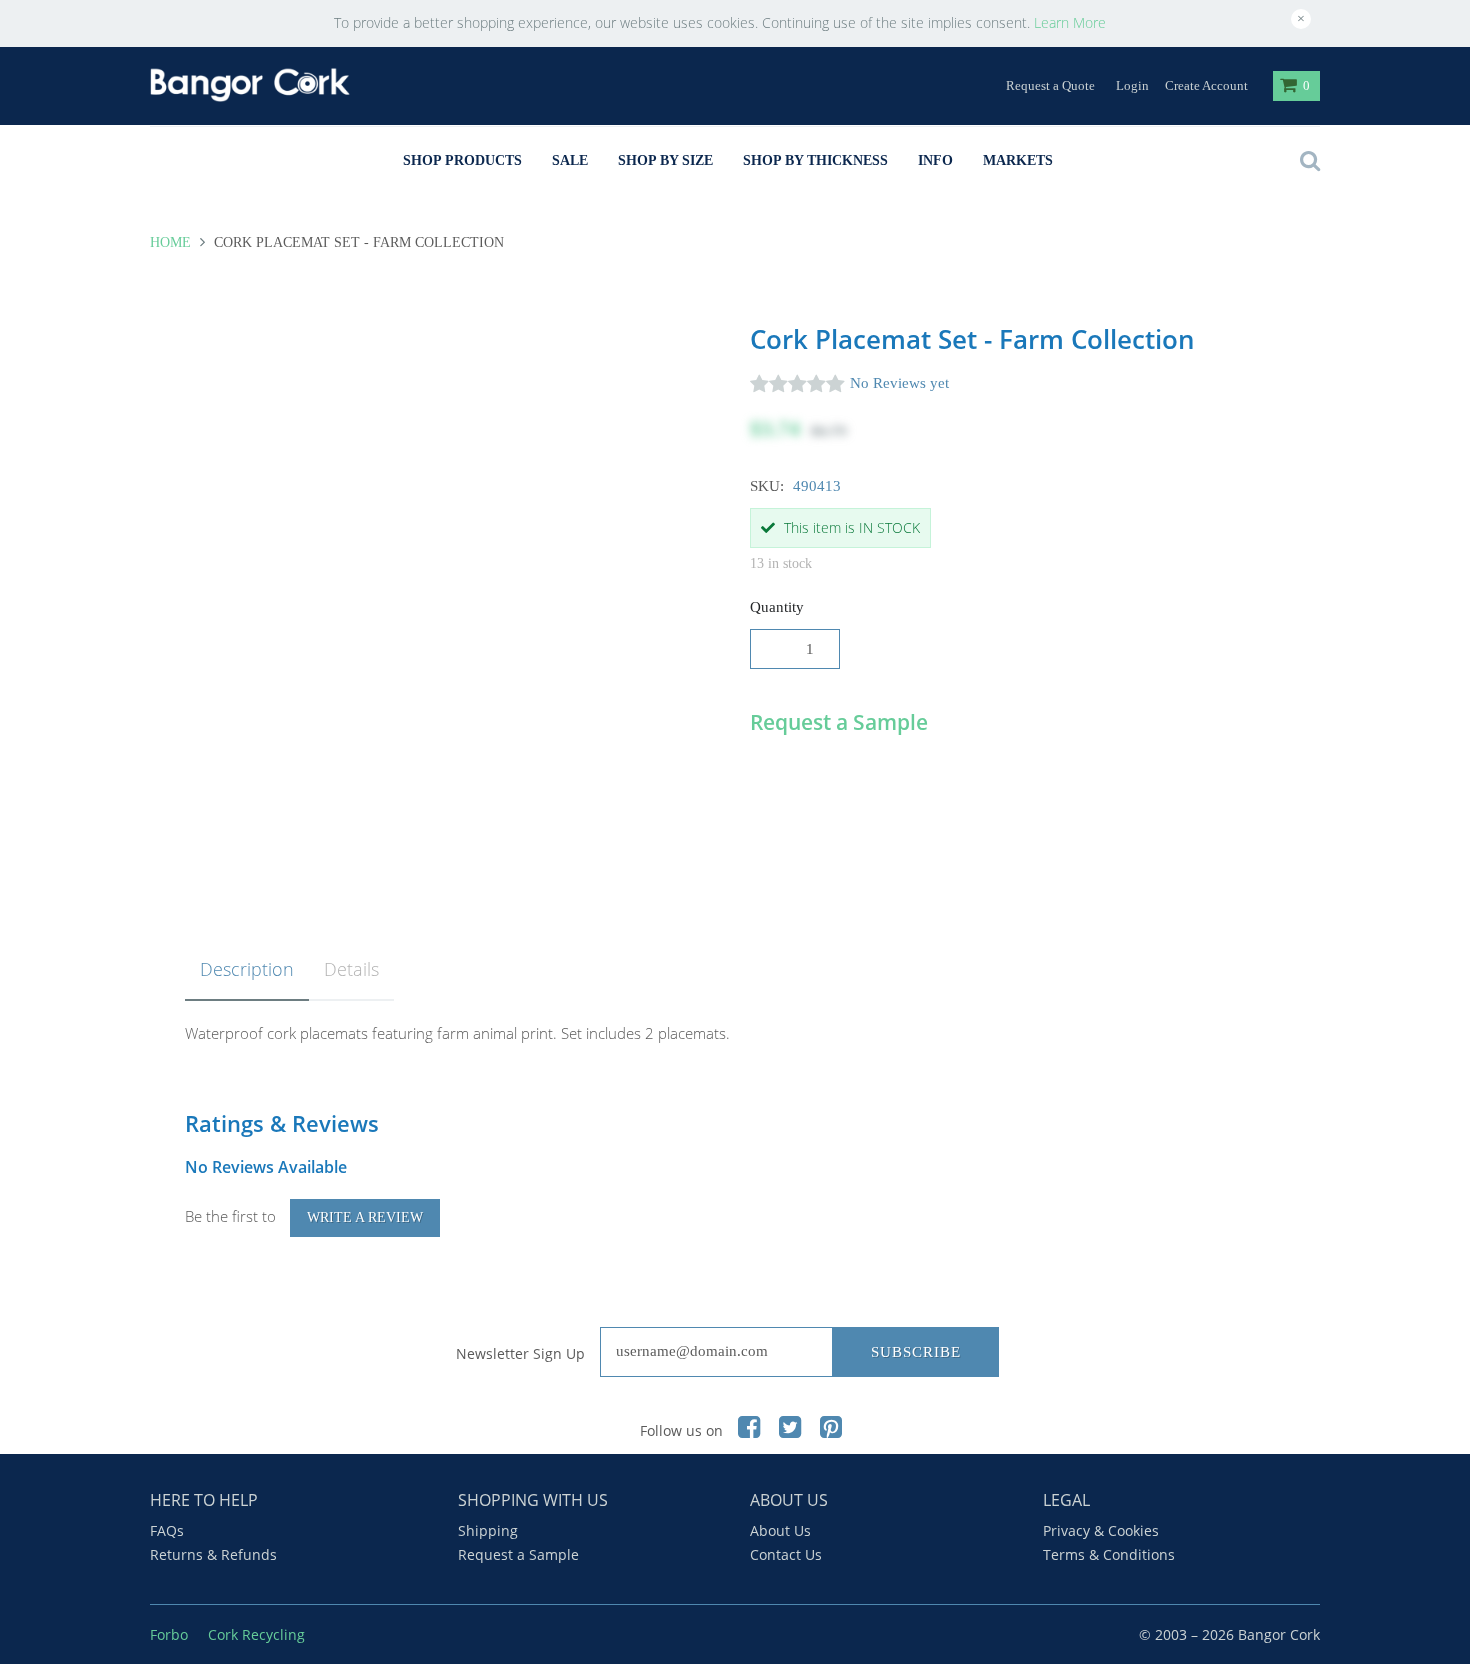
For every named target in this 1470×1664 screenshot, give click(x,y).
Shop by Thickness (815, 160)
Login (1132, 85)
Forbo (169, 1634)
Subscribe (916, 1352)
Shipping (488, 1530)
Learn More (1070, 22)
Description (247, 969)
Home (172, 242)
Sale (570, 160)
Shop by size (665, 160)
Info (935, 160)
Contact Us (786, 1554)
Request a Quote (1050, 85)
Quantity (777, 607)
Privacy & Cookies (1101, 1530)
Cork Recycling (256, 1634)
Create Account (1206, 85)
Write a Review (365, 1217)
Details (351, 969)
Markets (1018, 160)
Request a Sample (518, 1554)
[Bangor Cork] (250, 84)
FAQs (167, 1530)
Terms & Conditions (1109, 1554)
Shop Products (462, 160)
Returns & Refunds (213, 1554)
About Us (780, 1530)
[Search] (1305, 161)
